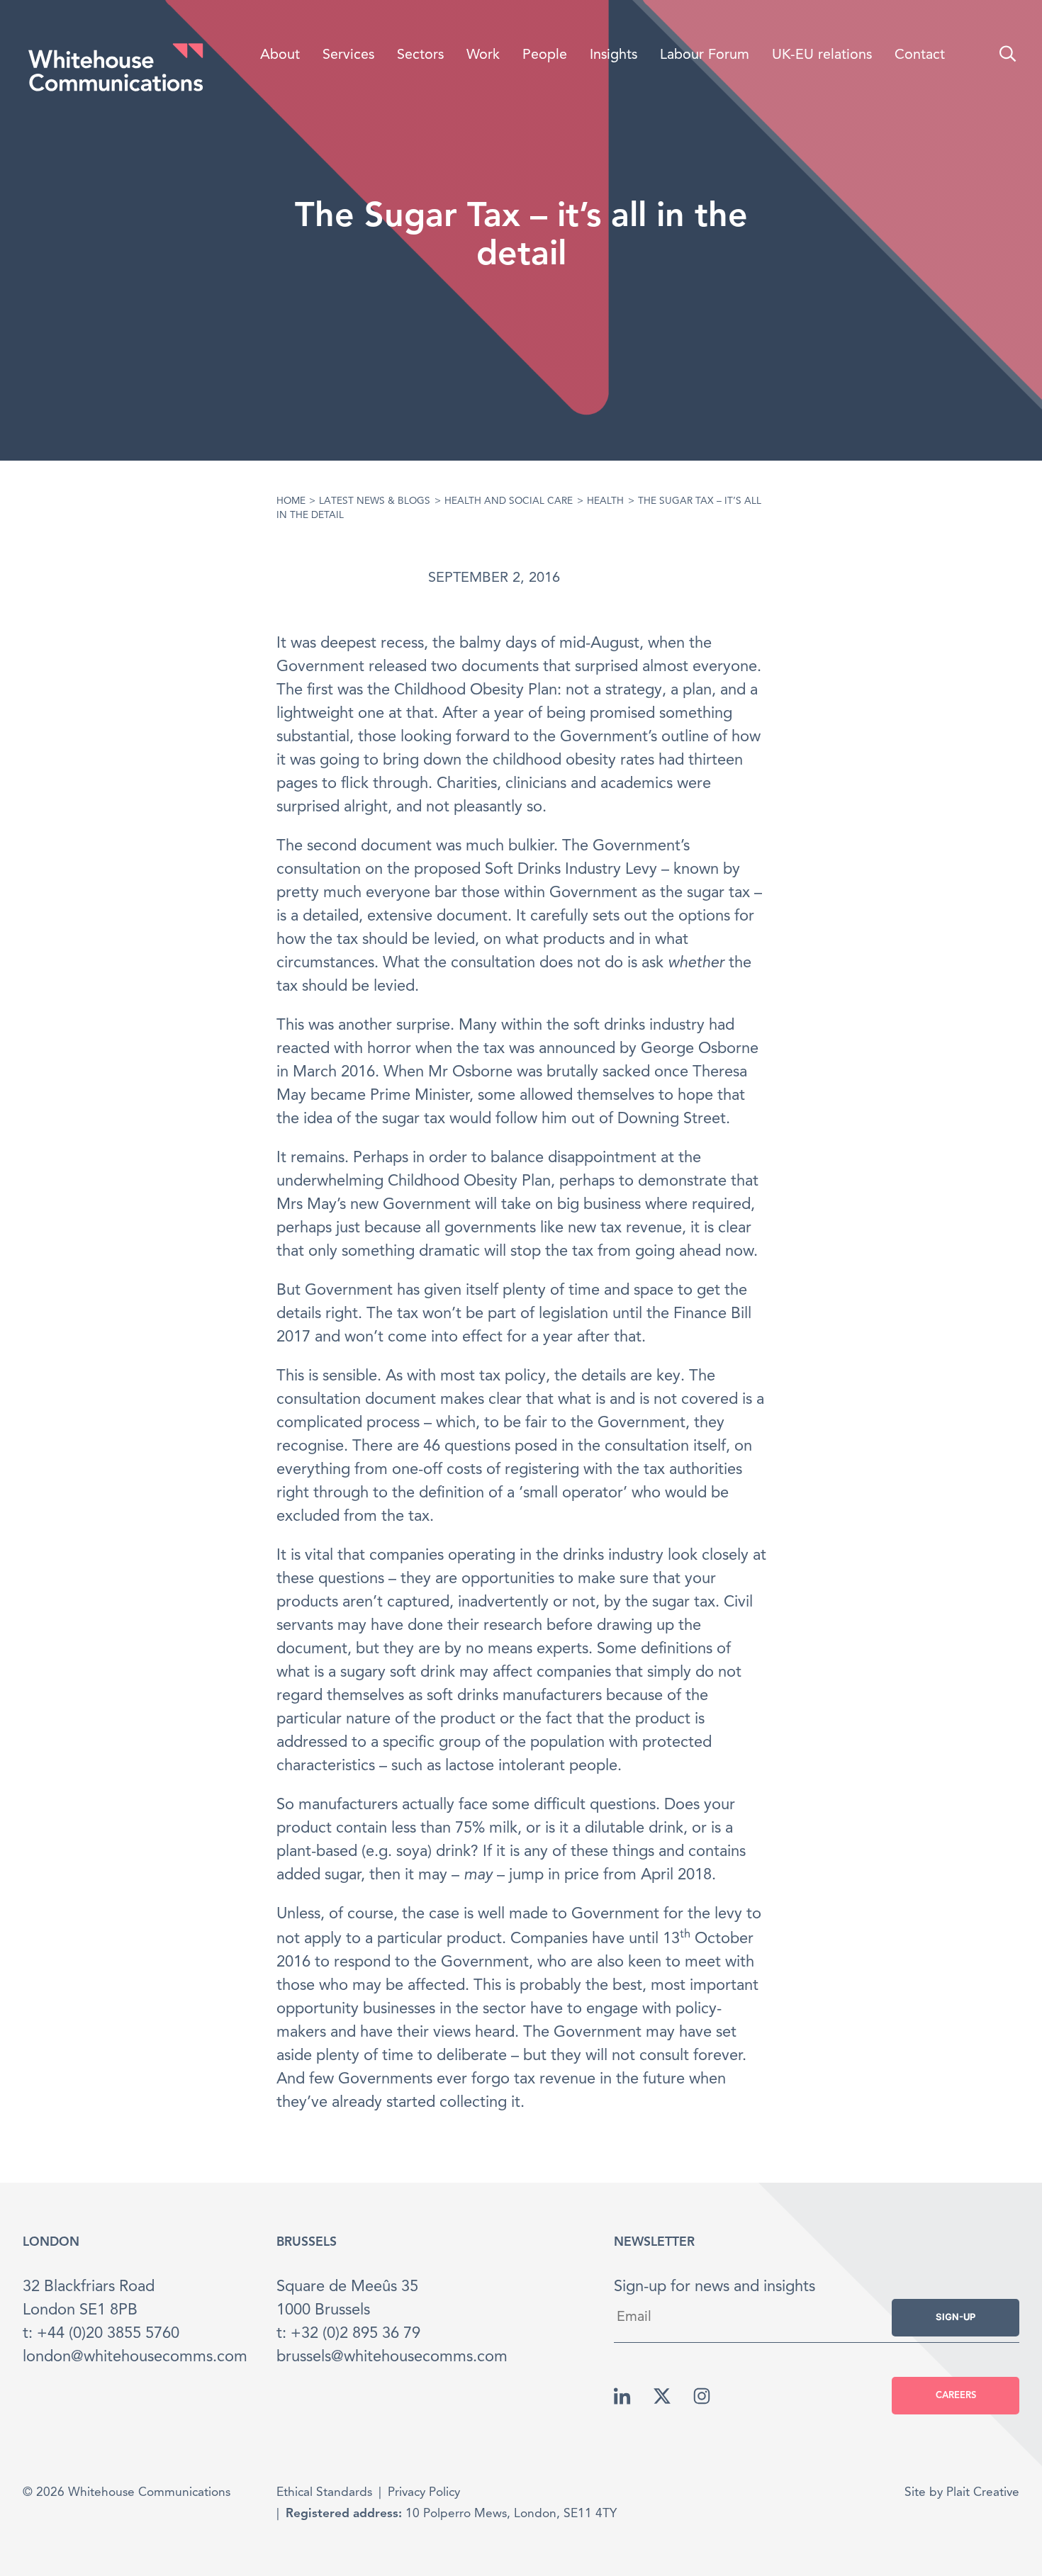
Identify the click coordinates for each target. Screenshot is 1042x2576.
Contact (920, 55)
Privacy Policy (424, 2493)
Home (291, 501)
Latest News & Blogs (375, 501)
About (280, 55)
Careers (956, 2396)
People (545, 55)
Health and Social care (509, 501)
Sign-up (956, 2317)
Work (483, 55)
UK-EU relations (822, 55)
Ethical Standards (324, 2493)
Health (605, 501)
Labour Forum (705, 55)
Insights (614, 55)
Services (348, 55)
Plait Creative (983, 2493)
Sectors (420, 55)
